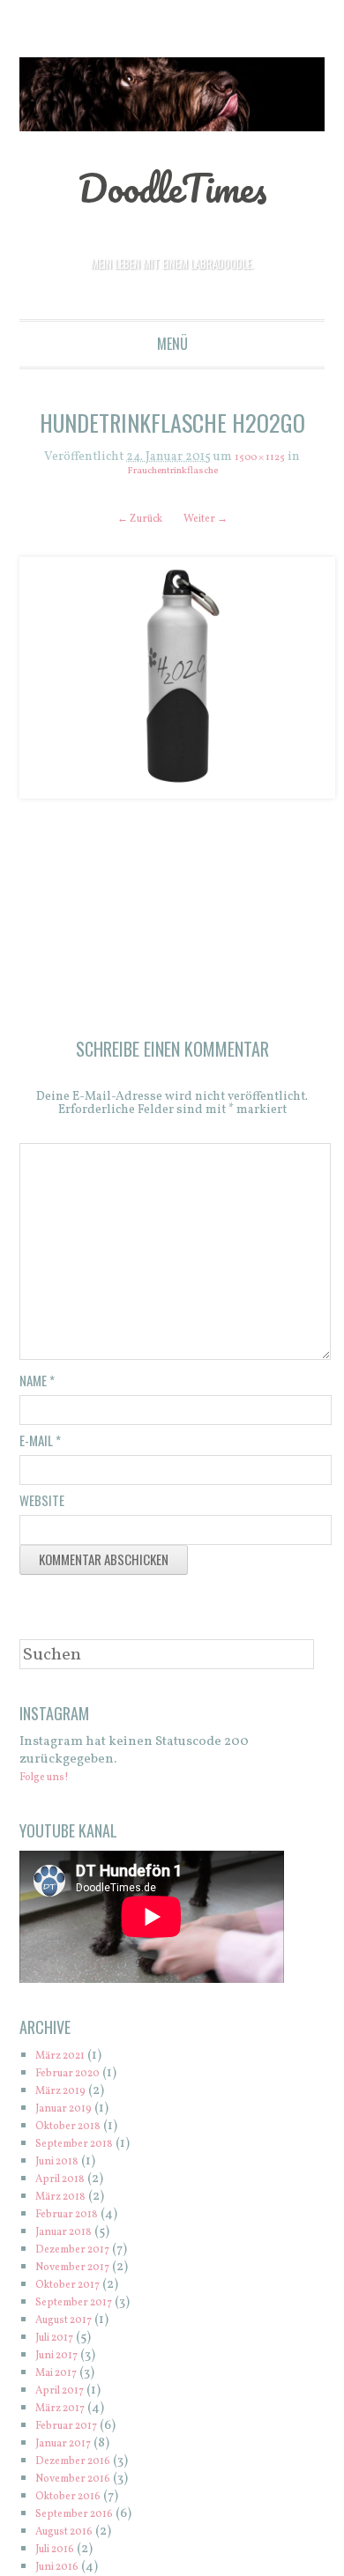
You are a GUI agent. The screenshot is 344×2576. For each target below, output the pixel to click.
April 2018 (67, 2185)
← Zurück (133, 520)
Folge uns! (52, 1783)
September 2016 (84, 2520)
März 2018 (67, 2203)
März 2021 (67, 2062)
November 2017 (83, 2273)
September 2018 (84, 2150)
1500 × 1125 (260, 458)
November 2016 (83, 2485)
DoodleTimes (172, 185)
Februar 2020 (77, 2079)
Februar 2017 (75, 2432)
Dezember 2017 (82, 2256)
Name (37, 1386)
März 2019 (67, 2097)
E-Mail (40, 1446)
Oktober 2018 (76, 2132)
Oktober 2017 (76, 2291)
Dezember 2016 (82, 2467)
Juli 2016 (61, 2555)
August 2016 (72, 2538)
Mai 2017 (62, 2379)
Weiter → (213, 520)
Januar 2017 (71, 2450)
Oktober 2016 (76, 2502)
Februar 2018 (75, 2220)
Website (42, 1506)
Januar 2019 (71, 2115)
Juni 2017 (63, 2361)
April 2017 (66, 2397)
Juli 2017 (61, 2344)
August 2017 (72, 2326)
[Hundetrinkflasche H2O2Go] (172, 679)
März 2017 (67, 2414)
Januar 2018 (71, 2238)
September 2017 (83, 2309)
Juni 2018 (64, 2168)
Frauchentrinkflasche (172, 471)
